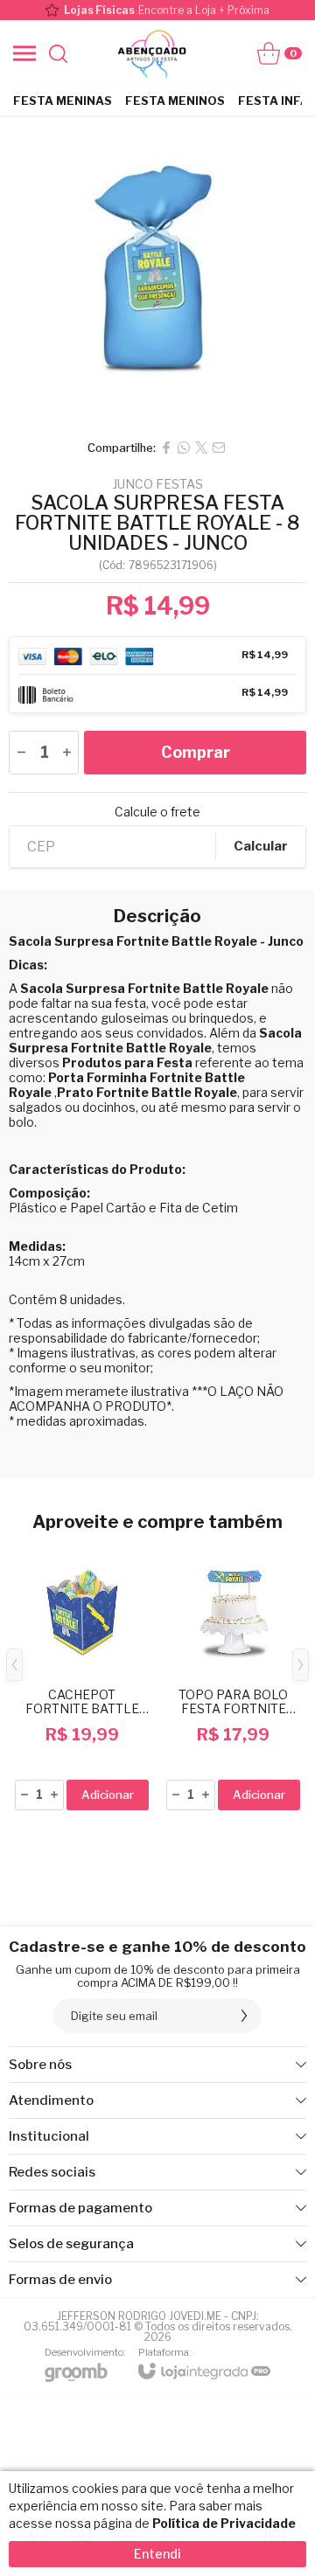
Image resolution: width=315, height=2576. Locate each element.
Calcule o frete (157, 812)
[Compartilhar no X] (201, 448)
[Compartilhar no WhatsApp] (184, 448)
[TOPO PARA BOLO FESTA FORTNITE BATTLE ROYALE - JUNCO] (233, 1678)
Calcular (261, 846)
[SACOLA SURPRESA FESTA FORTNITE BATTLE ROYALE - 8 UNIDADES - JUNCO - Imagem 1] (157, 273)
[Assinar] (244, 2016)
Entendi (157, 2554)
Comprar (196, 752)
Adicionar (108, 1795)
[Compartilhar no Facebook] (166, 448)
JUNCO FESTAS (158, 484)
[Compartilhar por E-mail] (219, 448)
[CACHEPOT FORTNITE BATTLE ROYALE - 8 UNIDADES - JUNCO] (82, 1678)
